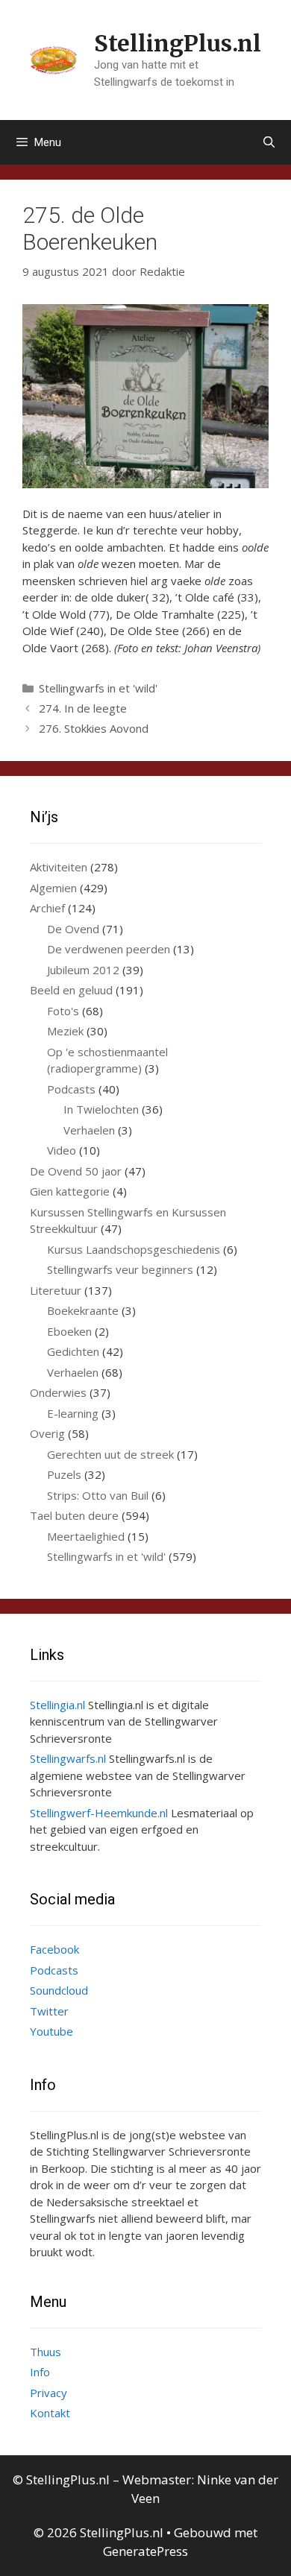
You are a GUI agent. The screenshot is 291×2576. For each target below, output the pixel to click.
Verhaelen (89, 1130)
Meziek (65, 1031)
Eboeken (69, 1331)
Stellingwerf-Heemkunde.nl (99, 1813)
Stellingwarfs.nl (68, 1758)
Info (40, 2372)
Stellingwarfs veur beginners (120, 1269)
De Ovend (73, 929)
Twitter (49, 2011)
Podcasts (71, 1089)
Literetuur (56, 1290)
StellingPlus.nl (178, 43)
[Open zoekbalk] (269, 142)
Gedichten (73, 1351)
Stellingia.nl (57, 1705)
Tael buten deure (74, 1515)
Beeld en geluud (71, 990)
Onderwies (58, 1392)
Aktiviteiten (59, 867)
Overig (47, 1433)
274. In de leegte (83, 708)
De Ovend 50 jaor (76, 1171)
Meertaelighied (86, 1536)
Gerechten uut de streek (110, 1454)
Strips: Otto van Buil (98, 1495)
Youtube (51, 2031)
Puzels (64, 1474)
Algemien (53, 888)
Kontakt (50, 2413)
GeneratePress (145, 2551)
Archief (47, 908)
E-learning (73, 1413)
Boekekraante (83, 1310)
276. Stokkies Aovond (94, 728)
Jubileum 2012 (83, 970)
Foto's (63, 1011)
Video (62, 1150)
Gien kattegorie (70, 1191)
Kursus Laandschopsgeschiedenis (134, 1249)
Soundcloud (59, 1990)
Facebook (54, 1949)
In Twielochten (101, 1109)
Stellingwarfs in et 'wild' (98, 688)
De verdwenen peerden (109, 949)
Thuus (46, 2352)
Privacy (48, 2393)
